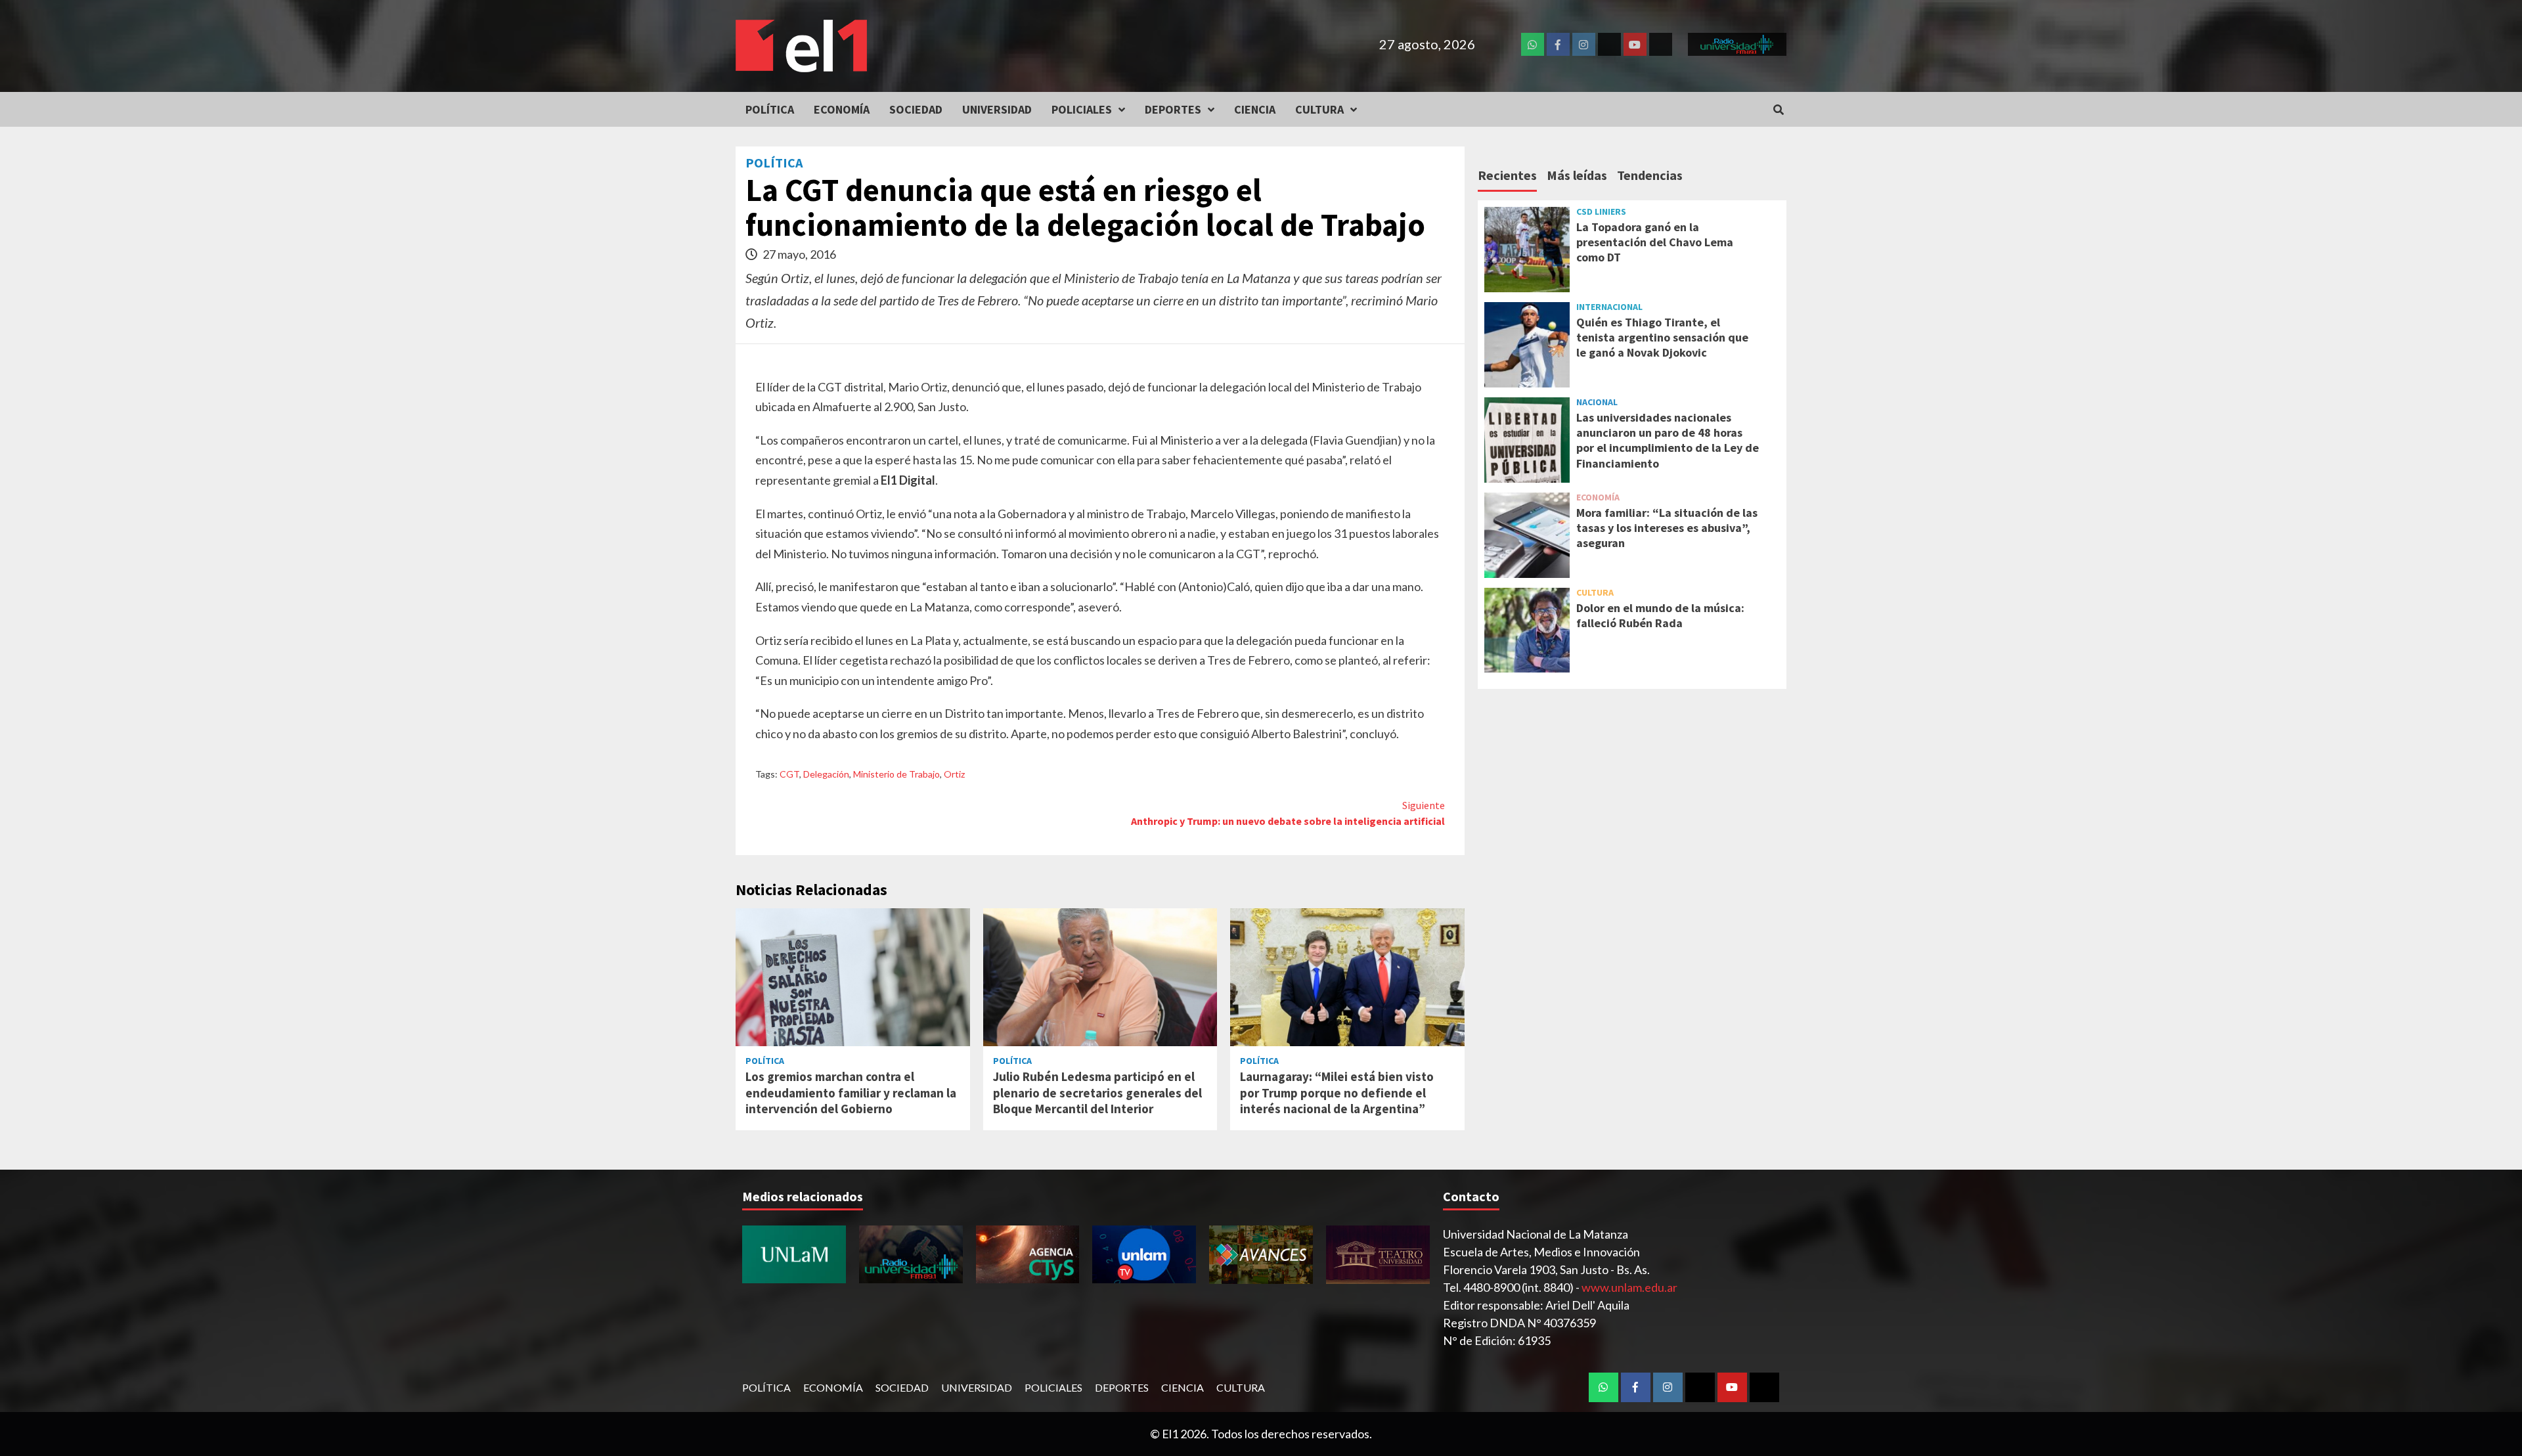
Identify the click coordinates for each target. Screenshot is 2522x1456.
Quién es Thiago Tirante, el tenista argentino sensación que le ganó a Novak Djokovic (1662, 338)
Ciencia (1255, 109)
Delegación (826, 774)
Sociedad (916, 109)
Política (770, 109)
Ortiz (954, 774)
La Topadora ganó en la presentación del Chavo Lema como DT (1655, 242)
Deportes (1173, 109)
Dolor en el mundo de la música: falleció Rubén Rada (1660, 615)
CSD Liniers (1601, 211)
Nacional (1597, 402)
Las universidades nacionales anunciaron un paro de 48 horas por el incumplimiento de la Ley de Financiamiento (1668, 440)
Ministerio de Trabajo (896, 774)
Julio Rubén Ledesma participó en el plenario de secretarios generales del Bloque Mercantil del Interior (1097, 1092)
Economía (842, 109)
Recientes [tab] (1507, 175)
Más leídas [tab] (1577, 175)
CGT (789, 774)
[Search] (1778, 110)
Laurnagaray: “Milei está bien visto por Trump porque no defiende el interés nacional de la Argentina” (1337, 1092)
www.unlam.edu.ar (1629, 1287)
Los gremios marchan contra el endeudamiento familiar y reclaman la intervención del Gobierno (851, 1092)
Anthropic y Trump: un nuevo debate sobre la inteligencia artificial (1288, 813)
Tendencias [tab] (1650, 175)
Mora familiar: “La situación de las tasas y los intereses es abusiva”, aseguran (1667, 528)
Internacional (1609, 307)
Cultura (1319, 109)
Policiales (1082, 109)
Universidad (997, 109)
